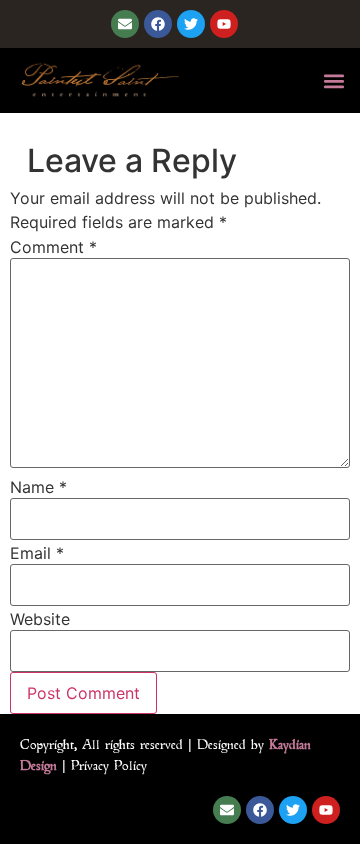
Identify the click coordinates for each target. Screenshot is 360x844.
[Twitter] (191, 24)
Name (38, 487)
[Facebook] (158, 24)
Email (37, 553)
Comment (53, 247)
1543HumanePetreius (90, 125)
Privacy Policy (109, 765)
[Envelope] (125, 24)
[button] (333, 80)
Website (40, 619)
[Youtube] (224, 24)
